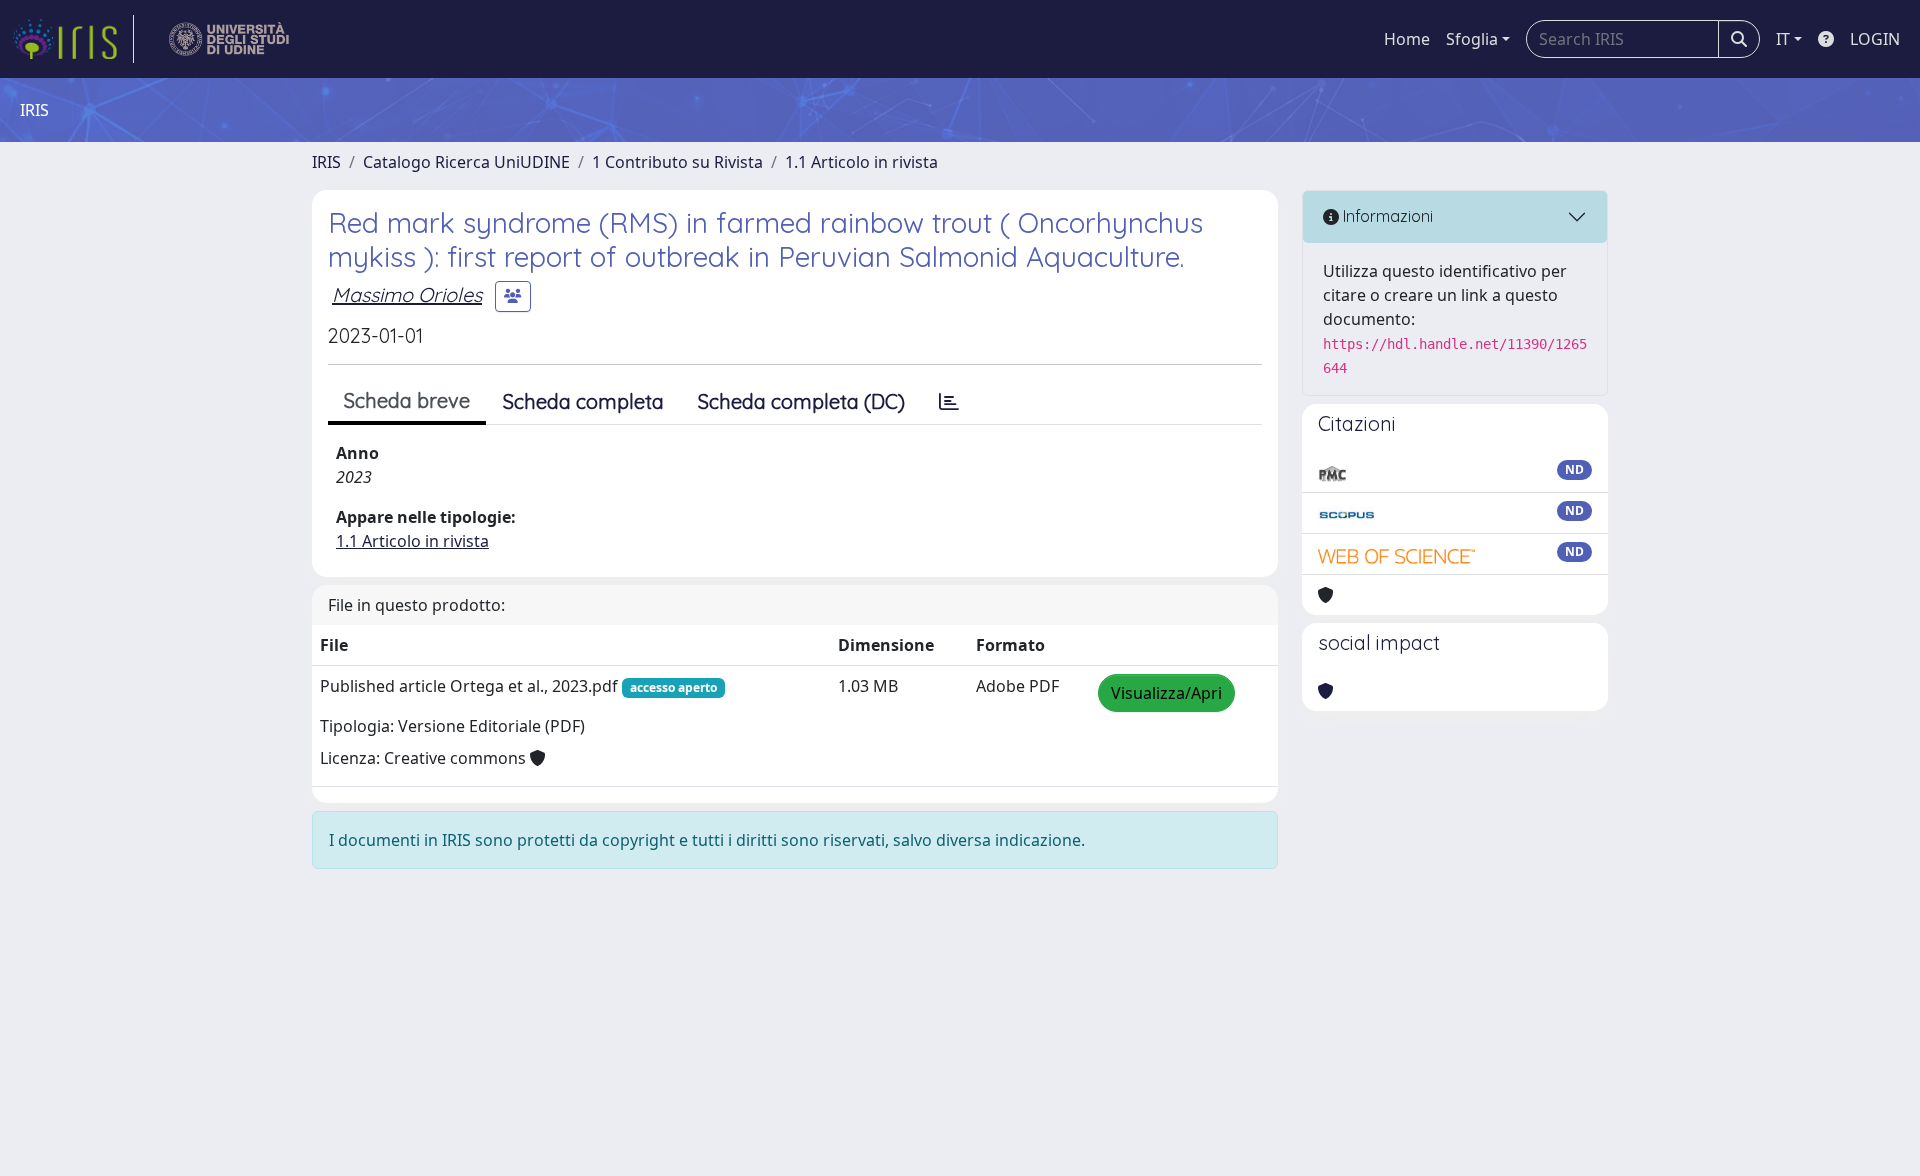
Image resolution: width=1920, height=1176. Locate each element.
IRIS (326, 162)
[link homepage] (73, 39)
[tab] (949, 402)
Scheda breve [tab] (407, 400)
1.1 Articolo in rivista (861, 162)
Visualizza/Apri (1166, 693)
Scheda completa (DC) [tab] (801, 401)
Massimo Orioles (407, 294)
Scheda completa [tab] (583, 401)
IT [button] (1783, 39)
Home (1407, 39)
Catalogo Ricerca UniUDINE (466, 162)
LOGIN (1875, 39)
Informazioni (1386, 216)
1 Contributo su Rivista (677, 162)
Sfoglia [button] (1472, 39)
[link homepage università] (229, 39)
